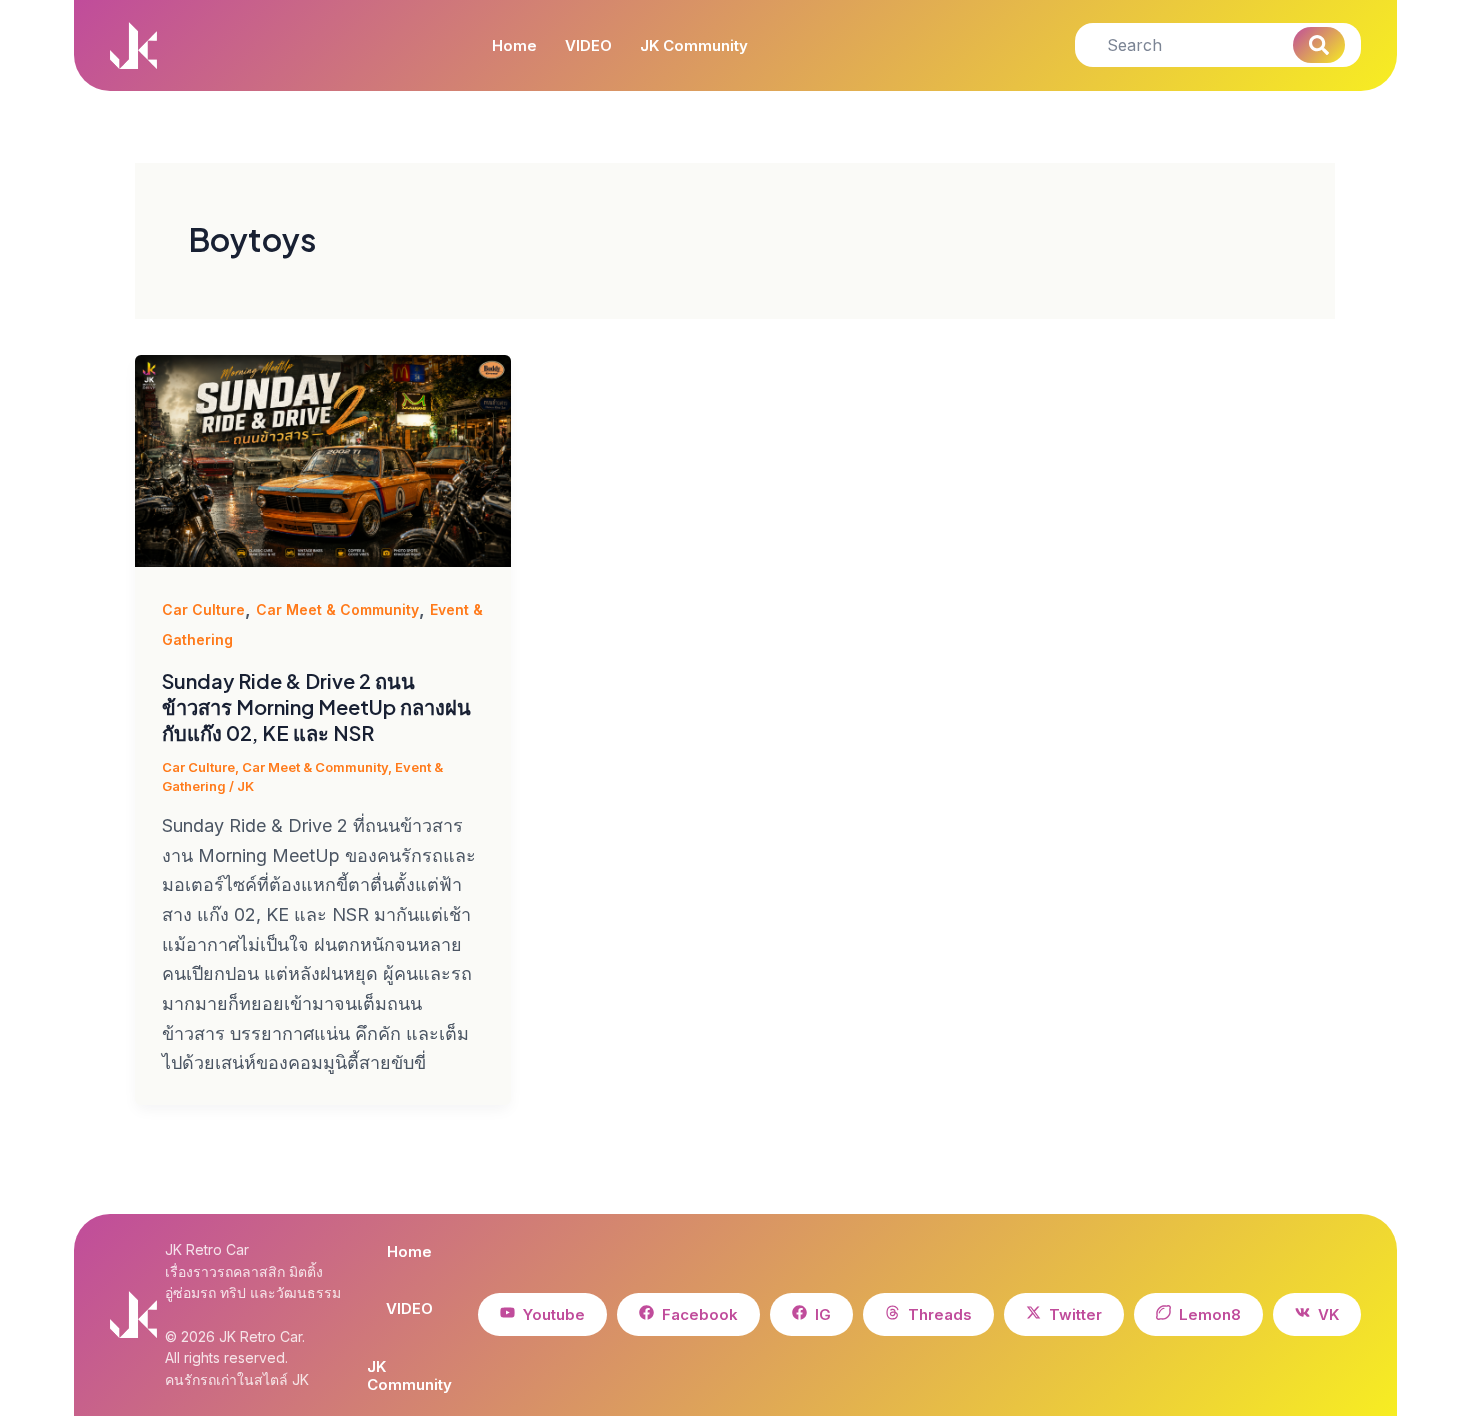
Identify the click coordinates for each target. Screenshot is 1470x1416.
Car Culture (203, 609)
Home (514, 46)
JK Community (694, 46)
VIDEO (588, 46)
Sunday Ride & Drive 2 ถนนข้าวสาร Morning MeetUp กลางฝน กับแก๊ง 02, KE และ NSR (316, 706)
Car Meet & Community (337, 609)
